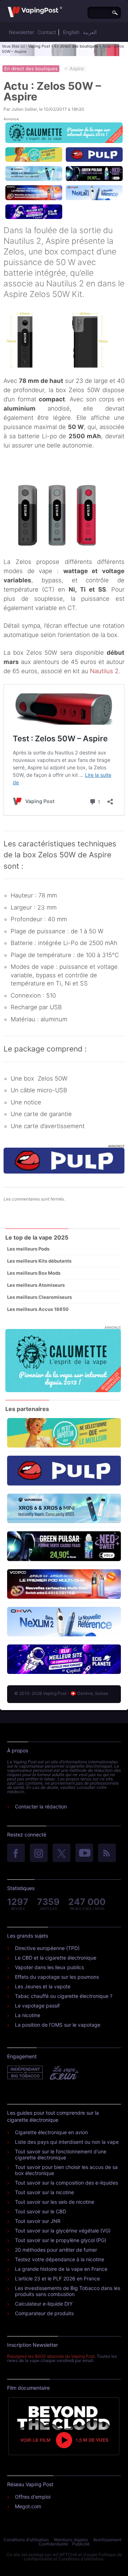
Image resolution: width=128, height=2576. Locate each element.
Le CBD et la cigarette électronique (56, 1958)
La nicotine (28, 2015)
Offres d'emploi (33, 2497)
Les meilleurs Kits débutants (39, 1261)
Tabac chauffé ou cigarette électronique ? (64, 1996)
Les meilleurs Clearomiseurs (39, 1297)
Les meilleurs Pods (28, 1249)
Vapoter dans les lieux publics (49, 1967)
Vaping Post (39, 46)
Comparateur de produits (44, 2313)
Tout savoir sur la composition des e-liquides (66, 2183)
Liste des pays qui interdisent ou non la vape (67, 2142)
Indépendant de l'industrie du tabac (25, 2073)
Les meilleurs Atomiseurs (36, 1285)
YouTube (84, 1853)
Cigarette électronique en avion (51, 2132)
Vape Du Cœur (63, 2073)
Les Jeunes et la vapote (43, 1986)
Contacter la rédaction (41, 1806)
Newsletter (22, 32)
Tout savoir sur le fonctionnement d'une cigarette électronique (61, 2154)
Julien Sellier (24, 109)
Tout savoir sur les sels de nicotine (55, 2202)
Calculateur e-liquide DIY (44, 2304)
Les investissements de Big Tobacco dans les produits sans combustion (68, 2291)
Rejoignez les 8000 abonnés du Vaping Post (51, 2356)
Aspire (77, 68)
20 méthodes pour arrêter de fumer (56, 2250)
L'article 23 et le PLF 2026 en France (57, 2278)
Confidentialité (53, 2544)
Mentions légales (71, 2540)
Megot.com (28, 2506)
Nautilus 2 (104, 671)
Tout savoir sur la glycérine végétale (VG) (63, 2231)
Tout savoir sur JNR (38, 2221)
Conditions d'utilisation (26, 2540)
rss (107, 1853)
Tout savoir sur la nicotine (44, 2192)
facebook (16, 1853)
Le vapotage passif (37, 2006)
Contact (47, 32)
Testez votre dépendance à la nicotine (60, 2259)
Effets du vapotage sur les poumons (57, 1977)
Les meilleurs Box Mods (34, 1273)
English (71, 32)
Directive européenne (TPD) (47, 1948)
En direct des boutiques (76, 46)
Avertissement (107, 2540)
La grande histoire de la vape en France (61, 2269)
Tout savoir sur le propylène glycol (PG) (61, 2240)
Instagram (39, 1853)
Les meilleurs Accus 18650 (38, 1309)
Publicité (81, 2544)
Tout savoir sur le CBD (41, 2211)
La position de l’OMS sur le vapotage (58, 2025)
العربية (90, 32)
